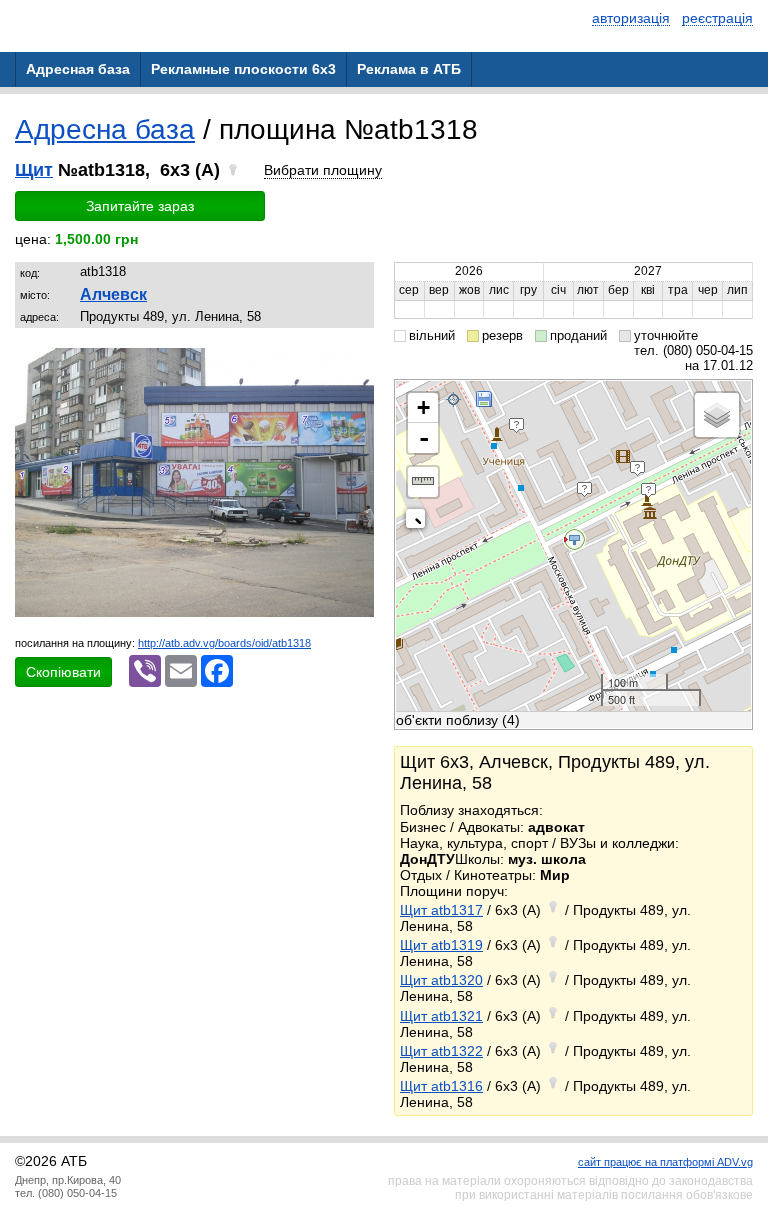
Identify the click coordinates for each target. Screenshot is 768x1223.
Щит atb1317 (441, 910)
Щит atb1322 (441, 1051)
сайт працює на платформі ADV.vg (665, 1162)
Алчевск (113, 294)
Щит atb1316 (441, 1086)
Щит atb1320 (441, 980)
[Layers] (717, 415)
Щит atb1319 (441, 945)
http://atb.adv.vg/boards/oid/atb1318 (224, 643)
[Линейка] (423, 482)
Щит (34, 170)
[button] (356, 366)
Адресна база (105, 129)
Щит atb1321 (441, 1016)
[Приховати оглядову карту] (419, 522)
